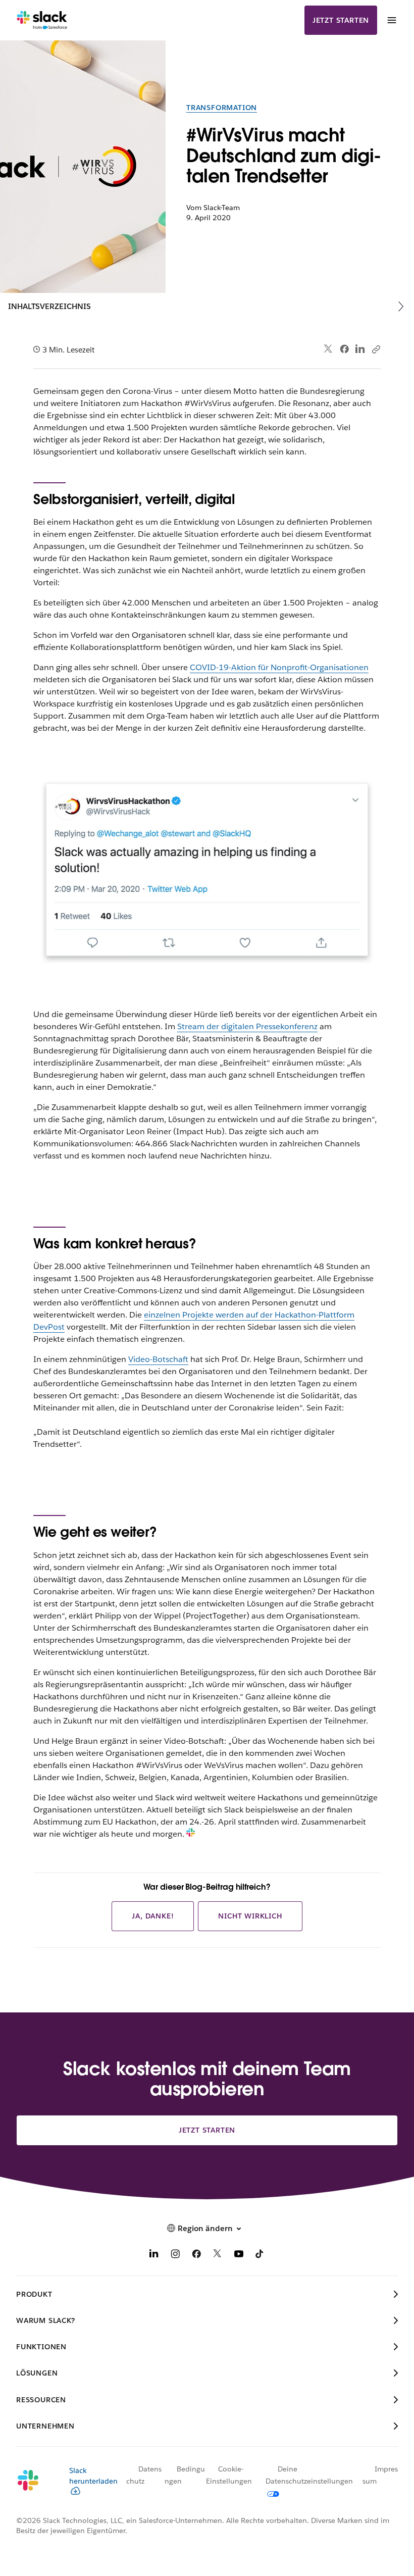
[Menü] (391, 20)
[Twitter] (328, 349)
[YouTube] (239, 2256)
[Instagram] (175, 2256)
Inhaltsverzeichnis (49, 306)
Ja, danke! (153, 1916)
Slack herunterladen (93, 2476)
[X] (218, 2256)
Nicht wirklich (250, 1916)
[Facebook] (344, 349)
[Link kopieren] (376, 349)
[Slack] (42, 20)
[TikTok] (260, 2256)
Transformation (222, 108)
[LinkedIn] (360, 349)
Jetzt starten (341, 20)
